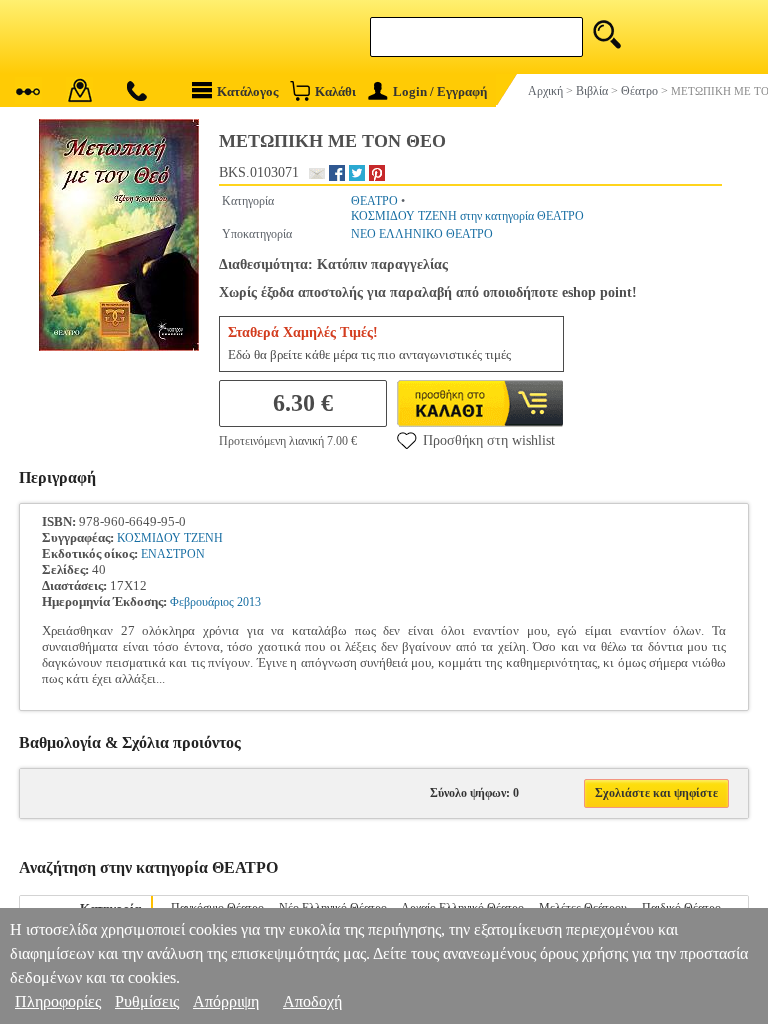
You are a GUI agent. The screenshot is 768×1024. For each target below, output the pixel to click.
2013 (249, 602)
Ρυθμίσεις (147, 1001)
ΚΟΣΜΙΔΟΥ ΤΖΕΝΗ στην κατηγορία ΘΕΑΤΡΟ (467, 216)
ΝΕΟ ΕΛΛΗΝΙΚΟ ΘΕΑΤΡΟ (422, 234)
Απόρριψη (226, 1001)
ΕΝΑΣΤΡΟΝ (173, 554)
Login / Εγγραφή (440, 91)
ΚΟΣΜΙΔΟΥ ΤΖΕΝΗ (170, 538)
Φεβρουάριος (202, 602)
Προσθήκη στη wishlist (489, 440)
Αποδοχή (312, 1001)
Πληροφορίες (58, 1001)
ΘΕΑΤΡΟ (374, 201)
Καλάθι (335, 91)
